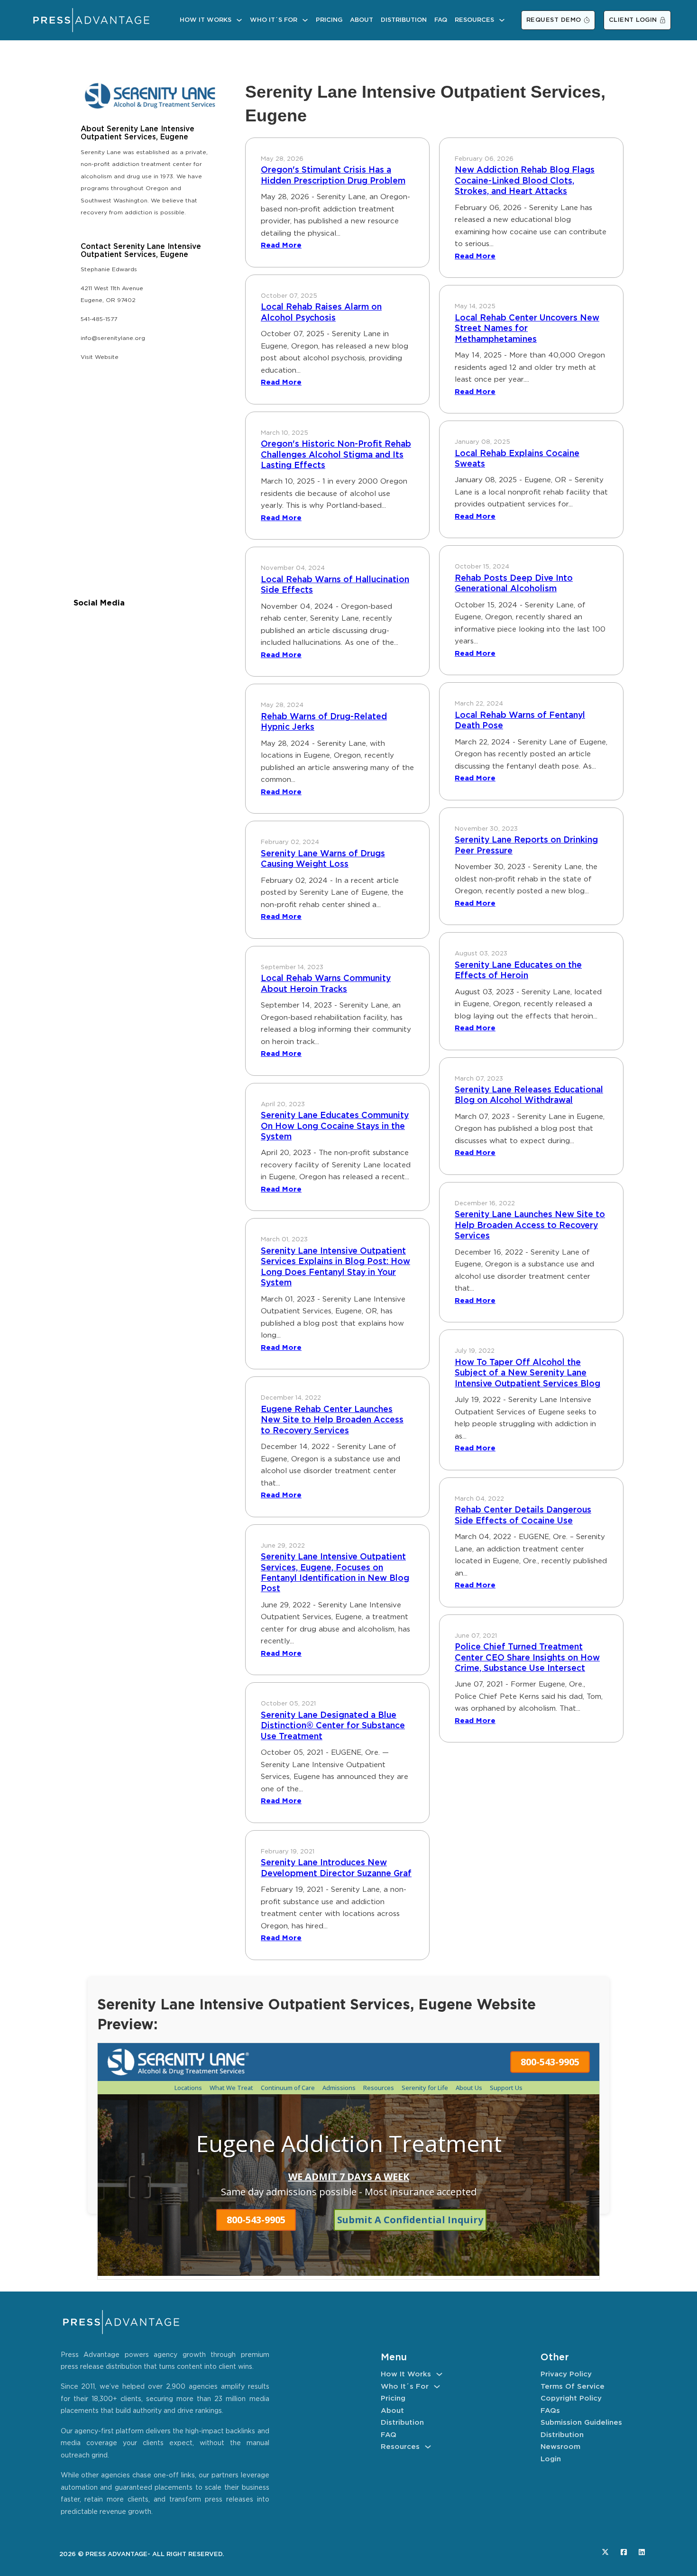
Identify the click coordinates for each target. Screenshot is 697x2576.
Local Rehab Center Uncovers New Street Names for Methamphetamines (527, 329)
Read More (281, 245)
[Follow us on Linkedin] (642, 2552)
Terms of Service (573, 2387)
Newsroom (560, 2447)
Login (551, 2459)
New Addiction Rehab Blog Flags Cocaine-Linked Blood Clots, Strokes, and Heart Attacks (525, 181)
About (362, 20)
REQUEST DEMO (554, 20)
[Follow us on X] (605, 2552)
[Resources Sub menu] (502, 20)
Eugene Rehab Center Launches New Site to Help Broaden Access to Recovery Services (332, 1420)
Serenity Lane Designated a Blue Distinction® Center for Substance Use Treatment (333, 1726)
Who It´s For (274, 20)
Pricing (329, 20)
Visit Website (100, 357)
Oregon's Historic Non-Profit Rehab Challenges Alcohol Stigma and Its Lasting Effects (336, 455)
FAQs (550, 2411)
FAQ (441, 20)
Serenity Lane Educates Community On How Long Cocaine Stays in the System (335, 1126)
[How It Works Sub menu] (239, 20)
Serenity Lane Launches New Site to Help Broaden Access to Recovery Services (530, 1225)
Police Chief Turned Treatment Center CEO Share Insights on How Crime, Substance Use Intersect (527, 1658)
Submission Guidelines (581, 2423)
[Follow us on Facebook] (624, 2552)
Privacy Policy (566, 2374)
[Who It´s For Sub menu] (305, 20)
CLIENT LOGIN (633, 20)
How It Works (206, 20)
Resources (474, 20)
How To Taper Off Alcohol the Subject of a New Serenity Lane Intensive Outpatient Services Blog (527, 1373)
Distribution (404, 20)
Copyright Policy (571, 2398)
